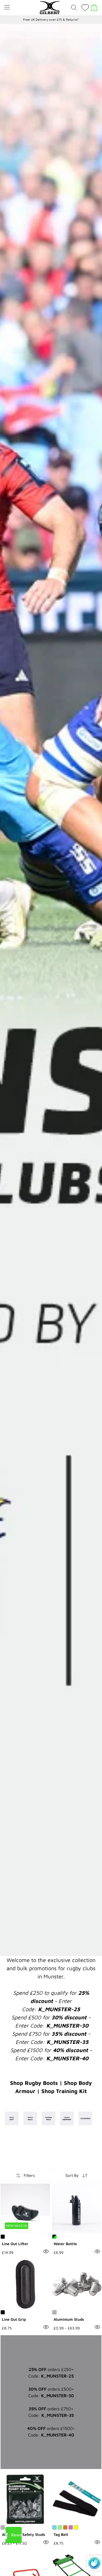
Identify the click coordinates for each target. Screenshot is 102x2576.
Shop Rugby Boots (34, 2083)
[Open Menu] (7, 7)
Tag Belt (61, 2534)
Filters (29, 2175)
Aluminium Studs (69, 2319)
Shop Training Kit (64, 2091)
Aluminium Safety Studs (24, 2534)
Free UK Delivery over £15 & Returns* (51, 20)
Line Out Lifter (15, 2244)
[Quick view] (46, 2251)
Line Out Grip (14, 2319)
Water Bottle (65, 2244)
